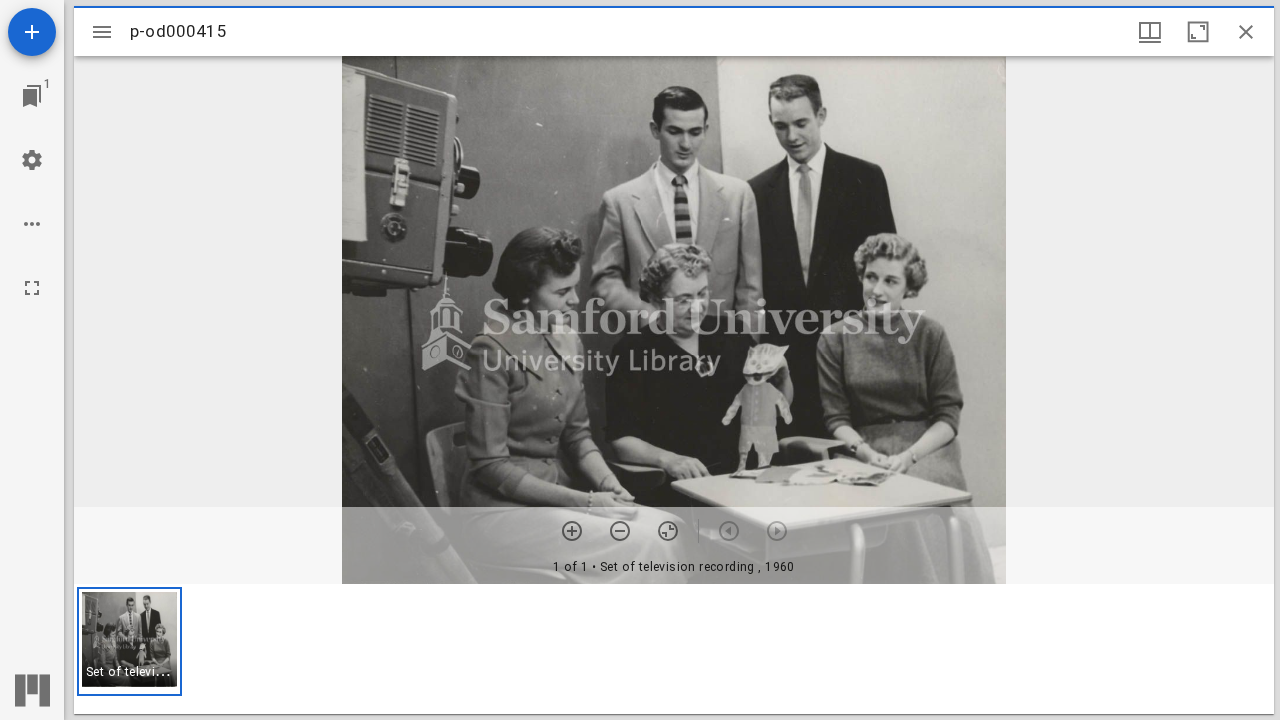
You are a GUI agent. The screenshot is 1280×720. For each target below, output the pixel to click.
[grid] (674, 649)
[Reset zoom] (668, 531)
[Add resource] (32, 32)
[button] (129, 641)
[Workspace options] (32, 224)
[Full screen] (32, 288)
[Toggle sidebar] (102, 32)
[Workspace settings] (32, 160)
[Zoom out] (620, 531)
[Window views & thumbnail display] (1150, 32)
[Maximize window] (1198, 32)
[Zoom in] (572, 531)
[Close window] (1246, 32)
